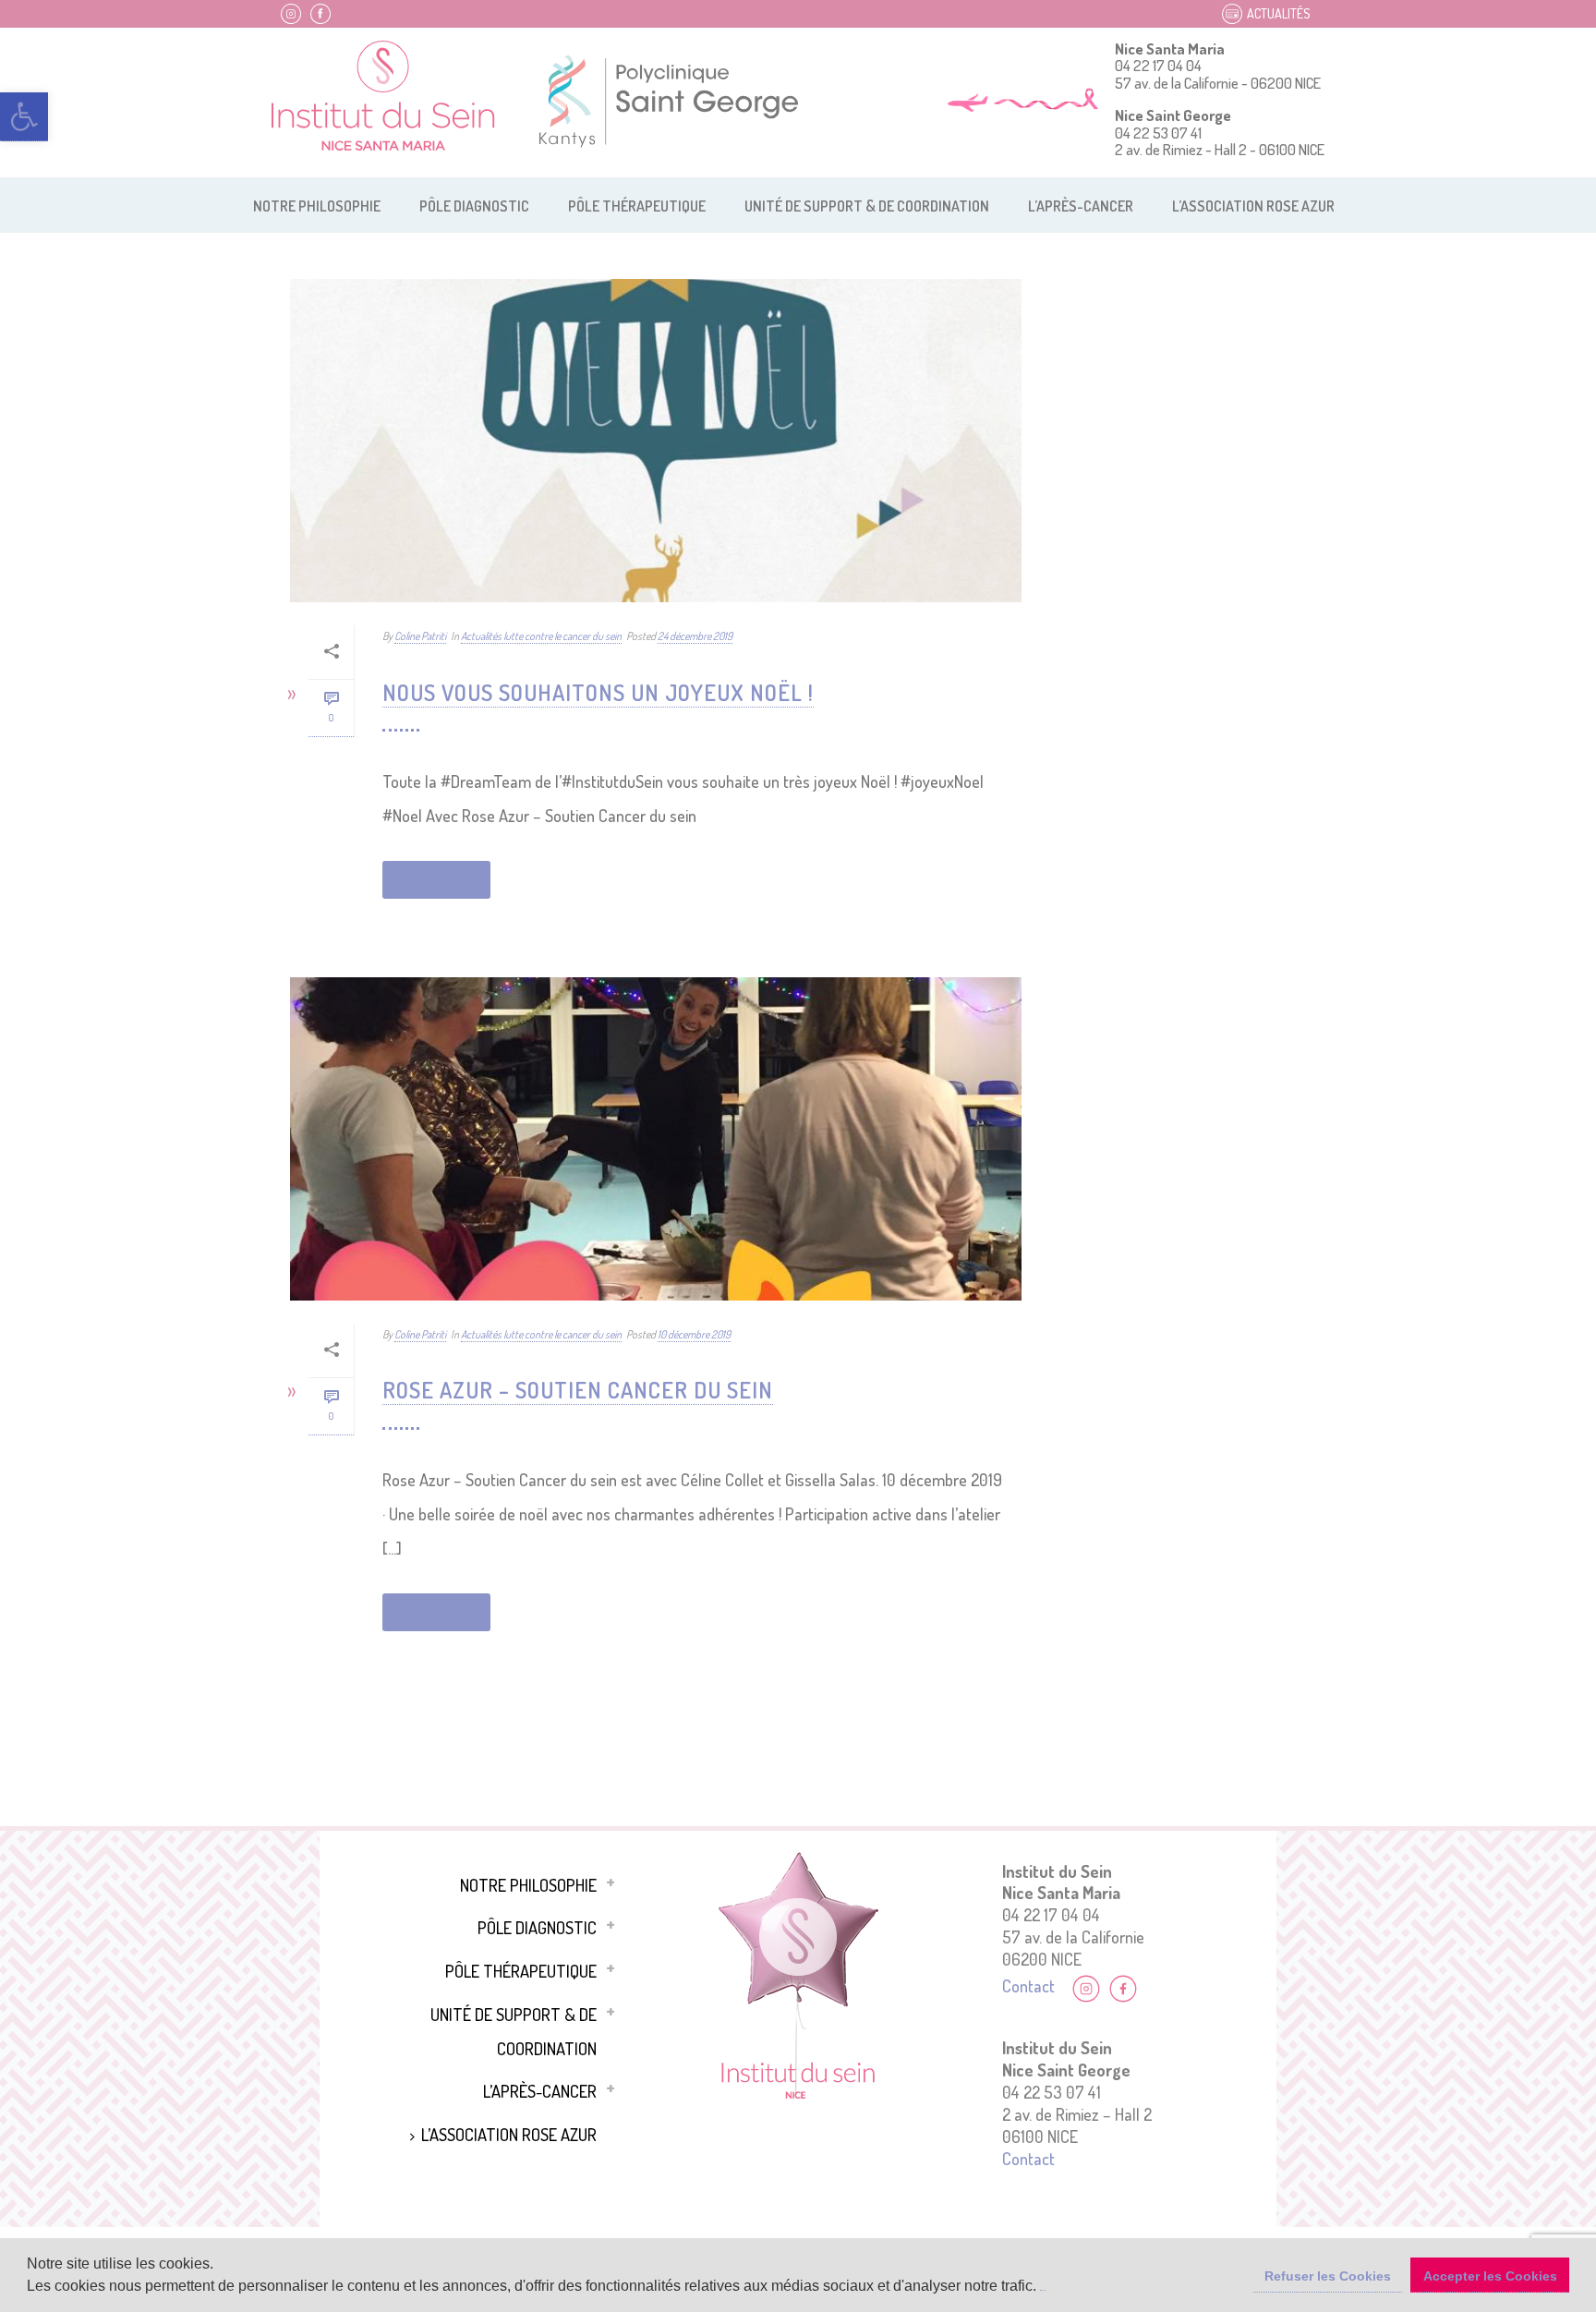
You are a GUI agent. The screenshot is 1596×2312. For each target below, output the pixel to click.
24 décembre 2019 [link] (695, 636)
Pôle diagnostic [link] (474, 206)
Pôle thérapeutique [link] (637, 206)
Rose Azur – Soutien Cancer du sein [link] (578, 1390)
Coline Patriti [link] (420, 636)
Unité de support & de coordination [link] (867, 206)
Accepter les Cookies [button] (1490, 2276)
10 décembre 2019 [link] (694, 1334)
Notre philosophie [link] (317, 206)
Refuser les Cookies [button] (1328, 2276)
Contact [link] (1028, 1985)
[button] (1043, 2288)
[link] (24, 117)
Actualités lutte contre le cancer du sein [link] (541, 636)
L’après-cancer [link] (1081, 206)
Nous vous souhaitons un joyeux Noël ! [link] (598, 692)
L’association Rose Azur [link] (1253, 206)
